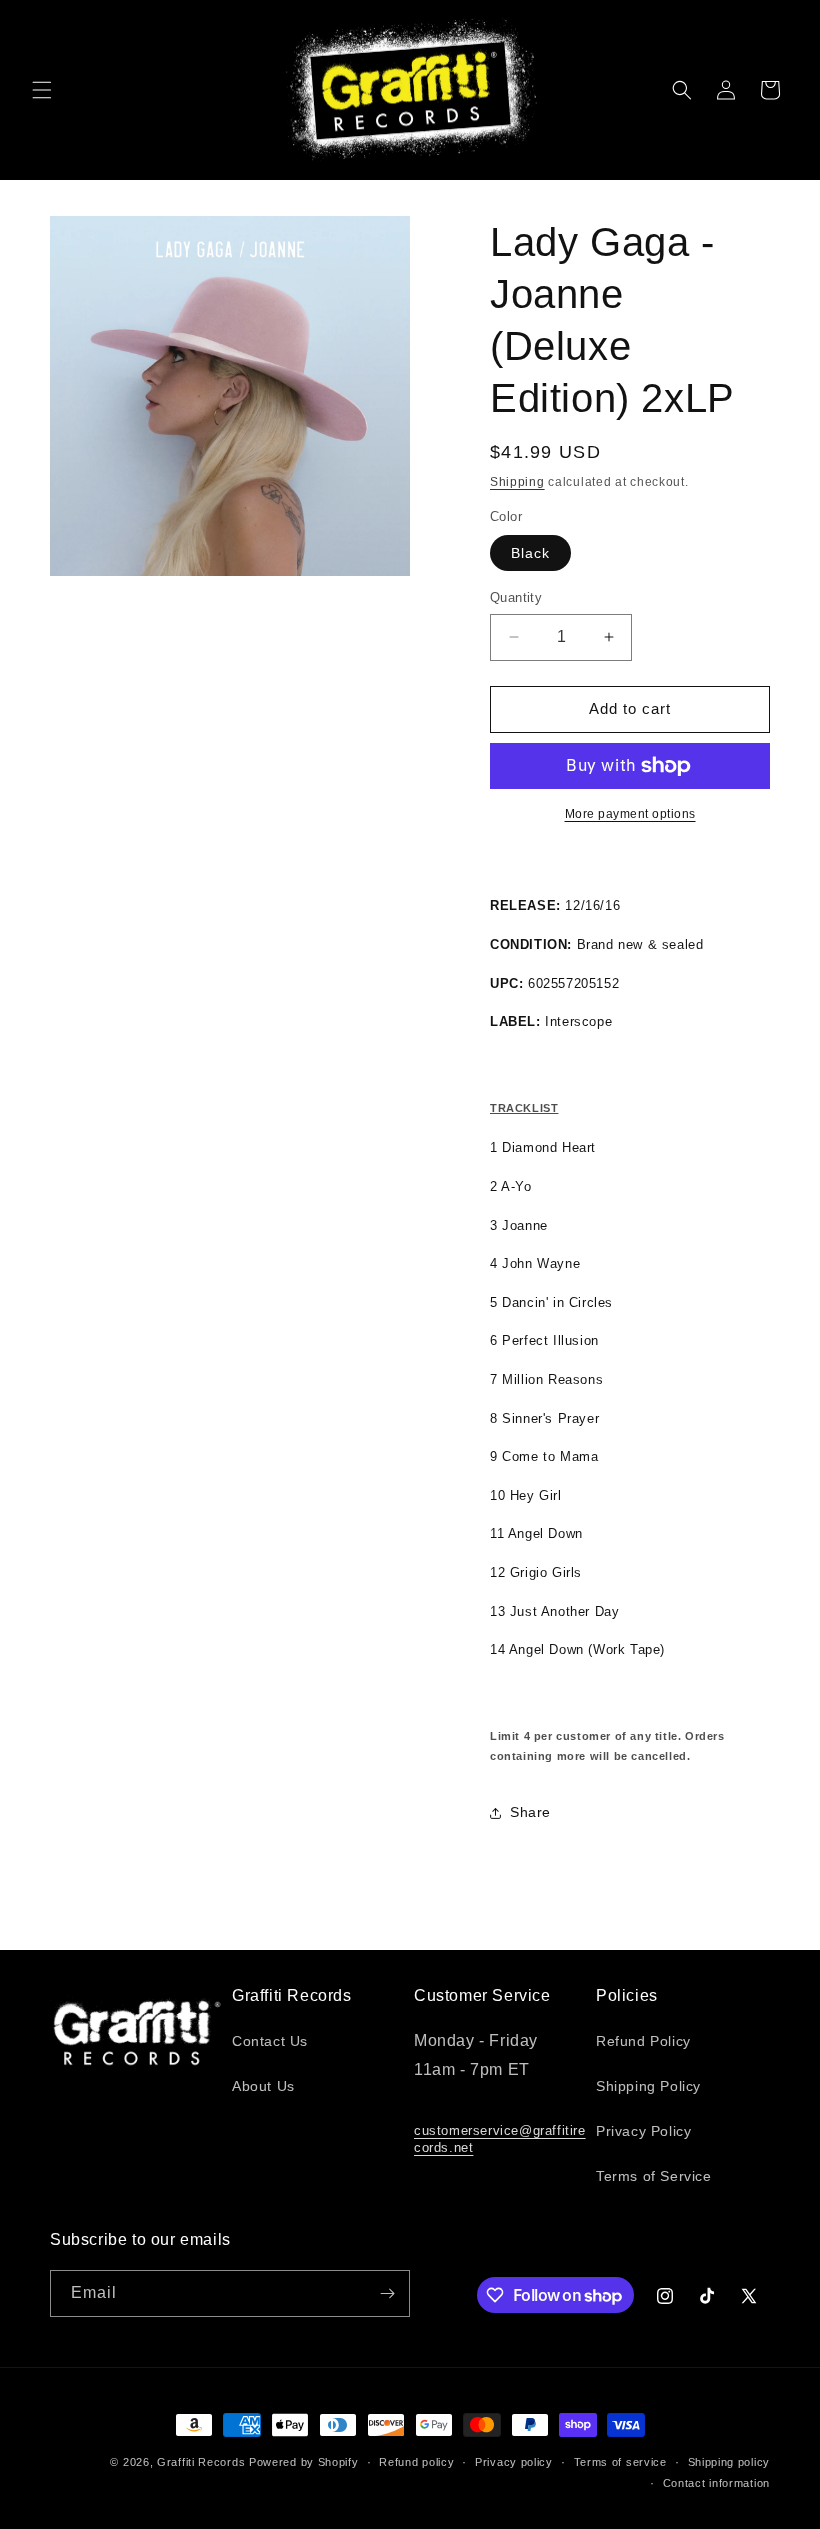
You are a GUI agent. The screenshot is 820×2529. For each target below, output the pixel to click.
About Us (263, 2086)
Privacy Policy (643, 2131)
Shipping (517, 482)
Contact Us (270, 2041)
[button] (42, 90)
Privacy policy (514, 2462)
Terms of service (620, 2462)
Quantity (516, 597)
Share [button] (530, 1812)
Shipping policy (729, 2462)
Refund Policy (643, 2041)
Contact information (716, 2483)
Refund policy (416, 2462)
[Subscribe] (387, 2293)
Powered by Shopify (304, 2462)
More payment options (630, 814)
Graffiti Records (201, 2462)
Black (530, 553)
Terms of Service (654, 2176)
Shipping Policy (648, 2086)
